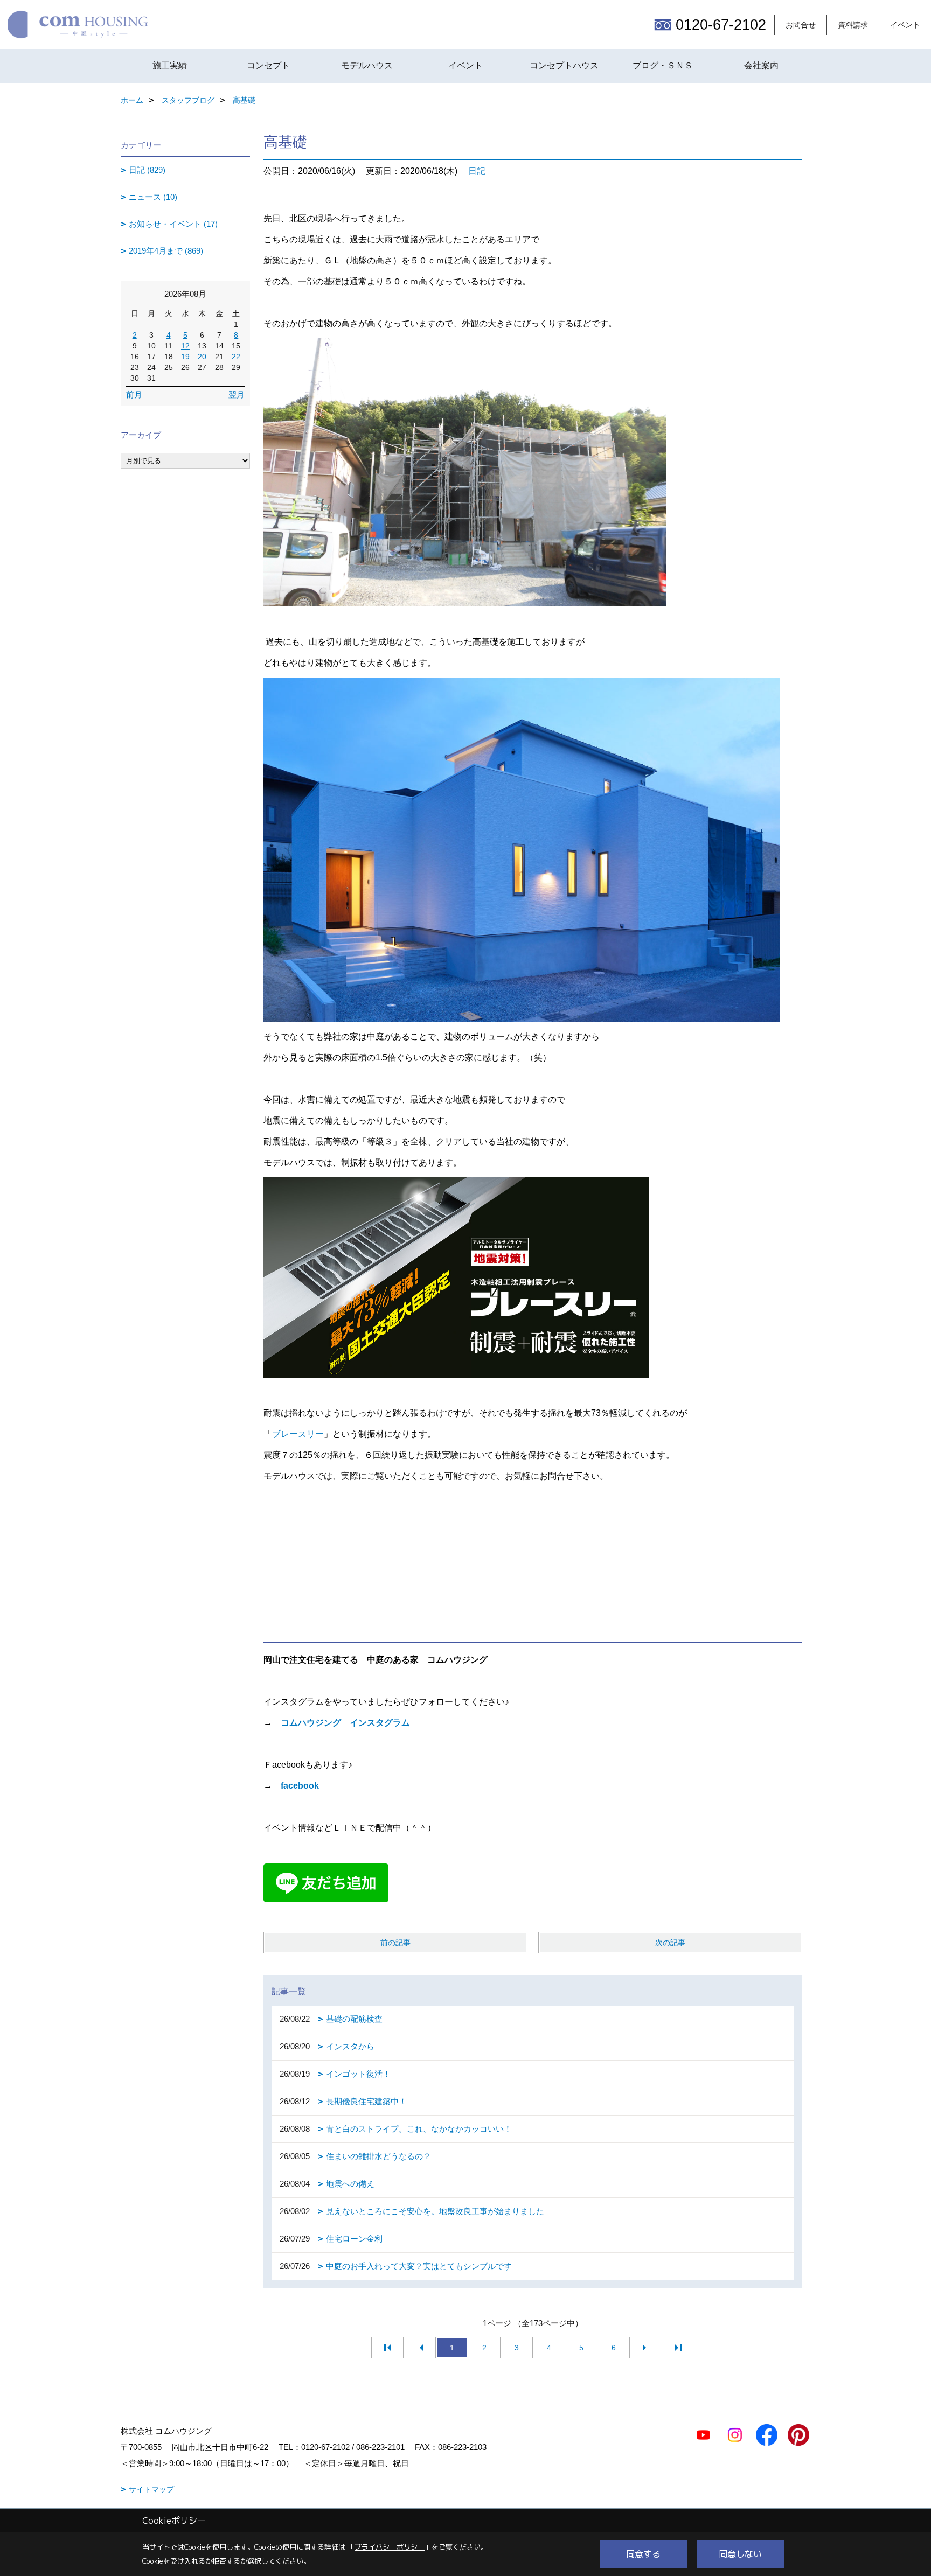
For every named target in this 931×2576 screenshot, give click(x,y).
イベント (905, 25)
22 (236, 357)
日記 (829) (147, 170)
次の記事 (670, 1943)
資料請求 (853, 25)
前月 (134, 395)
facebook (300, 1786)
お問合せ (801, 25)
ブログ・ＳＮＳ (663, 65)
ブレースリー (298, 1434)
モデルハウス (367, 65)
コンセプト (268, 65)
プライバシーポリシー (390, 2547)
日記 (477, 171)
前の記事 (395, 1943)
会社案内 (761, 65)
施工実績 (170, 65)
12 (185, 346)
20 (202, 357)
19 (185, 357)
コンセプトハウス (564, 65)
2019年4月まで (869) (166, 251)
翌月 (237, 395)
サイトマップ (151, 2489)
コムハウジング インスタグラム (345, 1723)
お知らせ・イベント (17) (173, 224)
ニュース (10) (153, 197)
